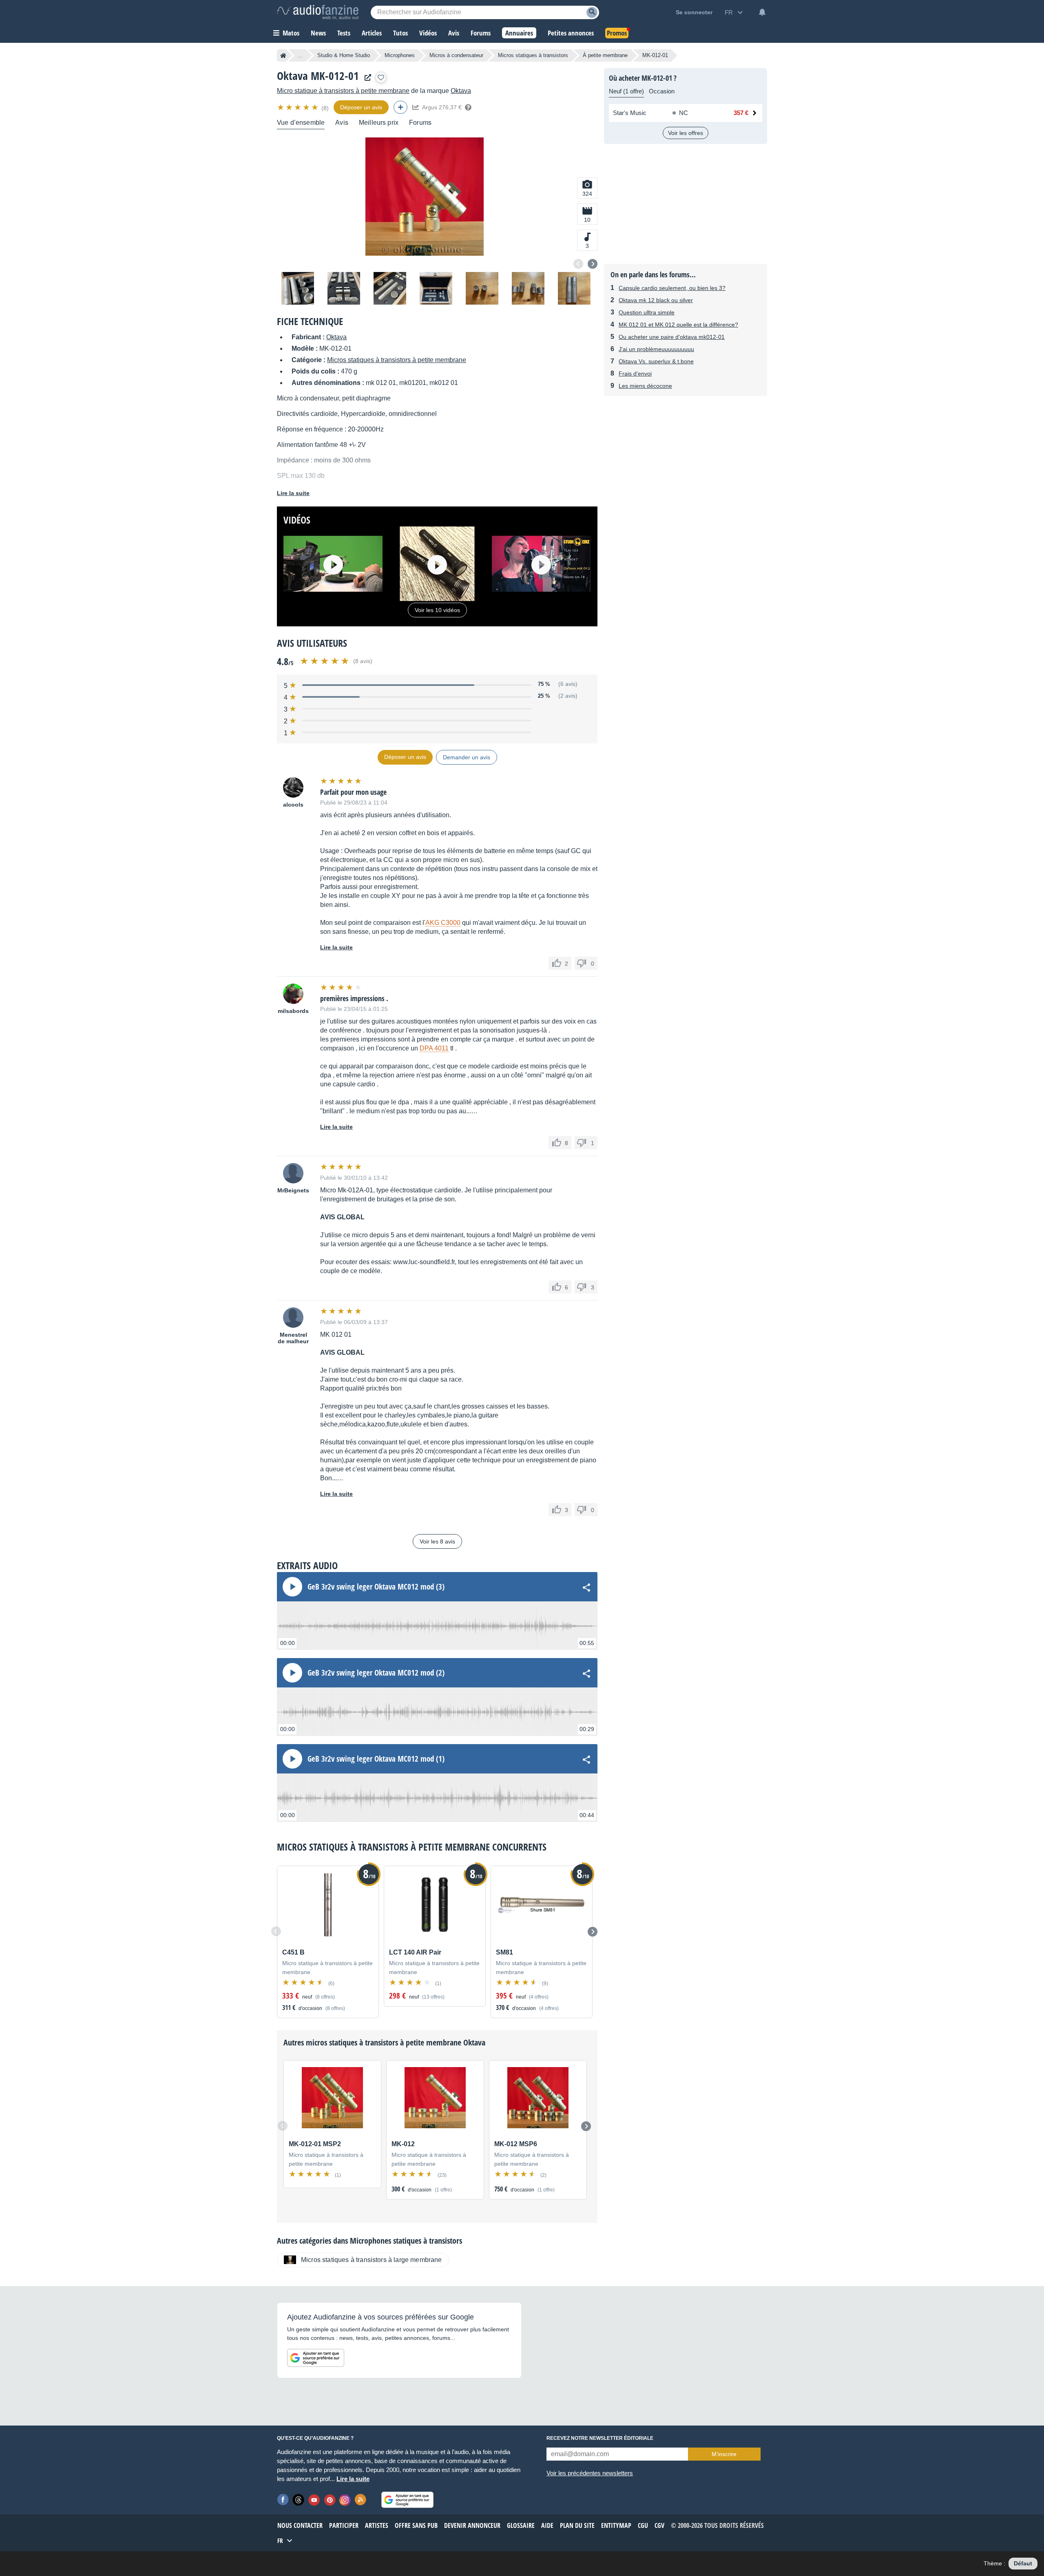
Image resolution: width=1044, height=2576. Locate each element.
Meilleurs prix (379, 123)
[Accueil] (283, 55)
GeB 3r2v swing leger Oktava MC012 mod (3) (376, 1587)
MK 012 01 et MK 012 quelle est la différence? (678, 325)
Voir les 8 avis (437, 1541)
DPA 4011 (434, 1048)
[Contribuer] (400, 107)
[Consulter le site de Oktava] (366, 78)
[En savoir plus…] (468, 107)
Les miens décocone (645, 386)
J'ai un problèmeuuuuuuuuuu (656, 349)
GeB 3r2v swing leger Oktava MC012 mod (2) (376, 1673)
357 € (741, 113)
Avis (342, 123)
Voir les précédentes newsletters (590, 2473)
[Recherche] (592, 12)
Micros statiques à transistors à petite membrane (397, 360)
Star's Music (630, 113)
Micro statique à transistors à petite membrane (343, 91)
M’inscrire (724, 2454)
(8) (325, 108)
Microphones (400, 55)
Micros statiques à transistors (533, 55)
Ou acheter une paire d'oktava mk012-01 (672, 337)
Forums (420, 123)
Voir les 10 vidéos (437, 610)
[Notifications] (762, 12)
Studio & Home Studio (344, 55)
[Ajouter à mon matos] (381, 77)
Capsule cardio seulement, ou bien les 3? (672, 288)
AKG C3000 (443, 923)
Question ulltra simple (647, 312)
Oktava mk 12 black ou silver (656, 300)
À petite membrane (605, 55)
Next (593, 264)
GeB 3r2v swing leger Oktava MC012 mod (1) (376, 1759)
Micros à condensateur (456, 55)
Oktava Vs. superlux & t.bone (656, 361)
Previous (578, 264)
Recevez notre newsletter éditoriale (600, 2438)
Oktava (461, 91)
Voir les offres (686, 133)
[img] (298, 107)
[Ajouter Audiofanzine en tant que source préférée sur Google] (316, 2358)
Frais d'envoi (635, 374)
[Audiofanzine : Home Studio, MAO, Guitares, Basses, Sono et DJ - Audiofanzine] (318, 12)
